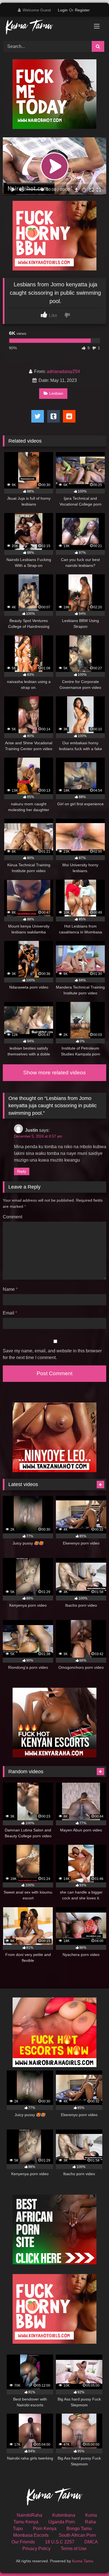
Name (10, 1289)
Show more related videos (54, 1073)
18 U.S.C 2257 (60, 2542)
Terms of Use (74, 2549)
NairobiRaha (29, 2515)
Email (10, 1313)
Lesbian (56, 393)
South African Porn (77, 2535)
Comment (12, 1217)
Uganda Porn (62, 2522)
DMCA (91, 2542)
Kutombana (64, 2515)
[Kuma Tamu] (45, 28)
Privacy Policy (36, 2549)
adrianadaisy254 (63, 371)
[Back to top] (92, 2559)
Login (63, 10)
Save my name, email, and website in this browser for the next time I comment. (52, 1354)
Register (82, 10)
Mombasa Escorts (31, 2535)
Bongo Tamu (79, 2529)
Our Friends (23, 2542)
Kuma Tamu (83, 2561)
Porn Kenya (45, 2529)
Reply (22, 1171)
